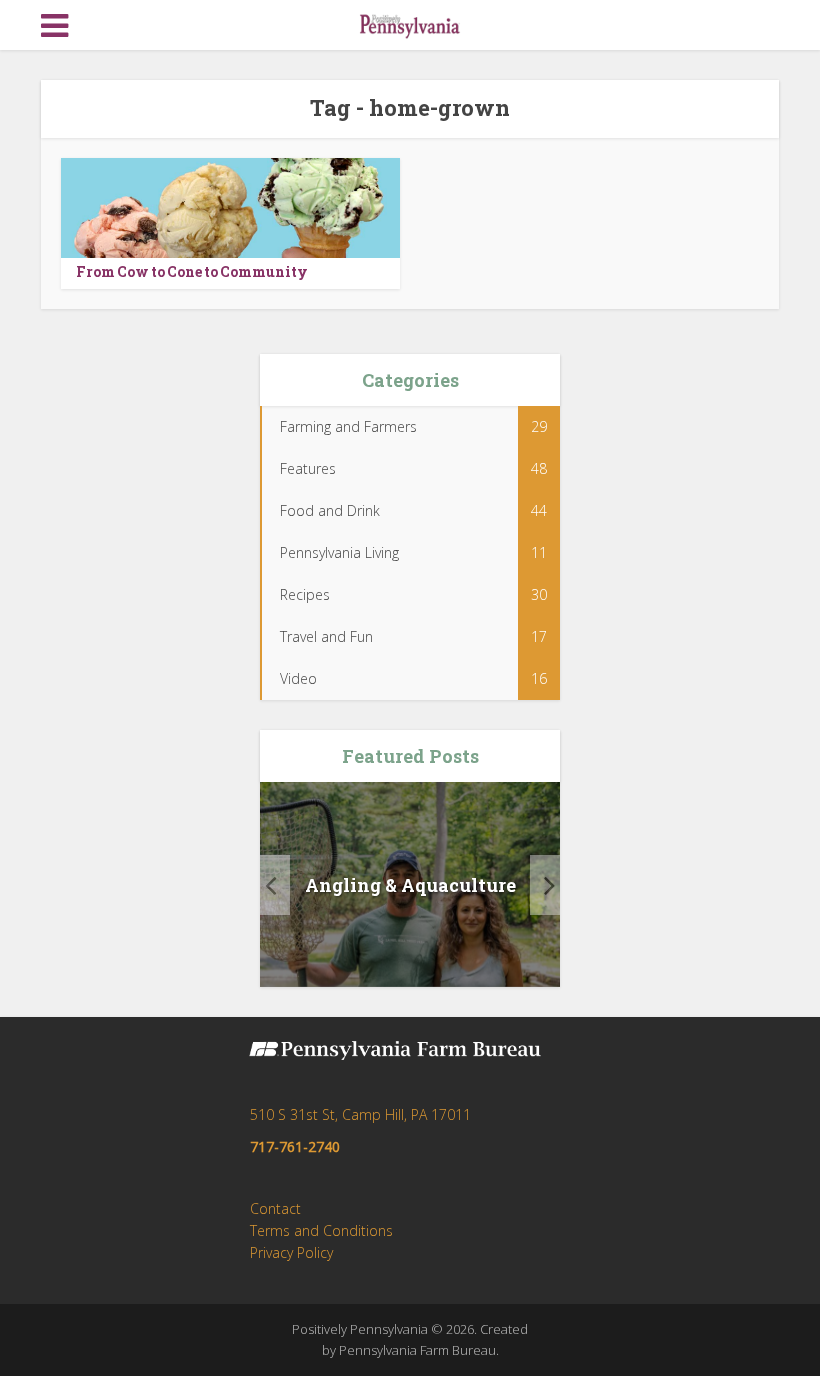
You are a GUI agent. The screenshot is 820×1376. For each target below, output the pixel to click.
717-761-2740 (295, 1146)
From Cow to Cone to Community (192, 271)
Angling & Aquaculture (410, 885)
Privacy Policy (291, 1252)
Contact (275, 1208)
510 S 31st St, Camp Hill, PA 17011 (360, 1114)
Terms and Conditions (321, 1230)
